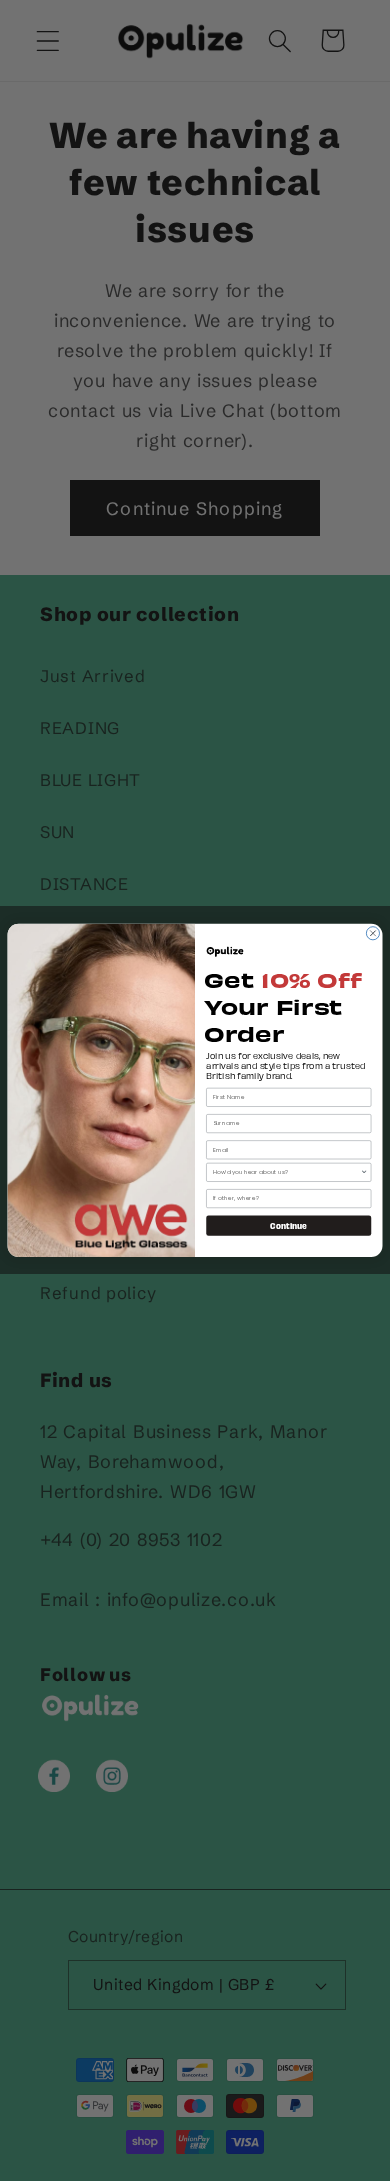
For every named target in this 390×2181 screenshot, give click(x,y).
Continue (288, 1225)
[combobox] (287, 1172)
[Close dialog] (372, 933)
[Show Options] (364, 1172)
